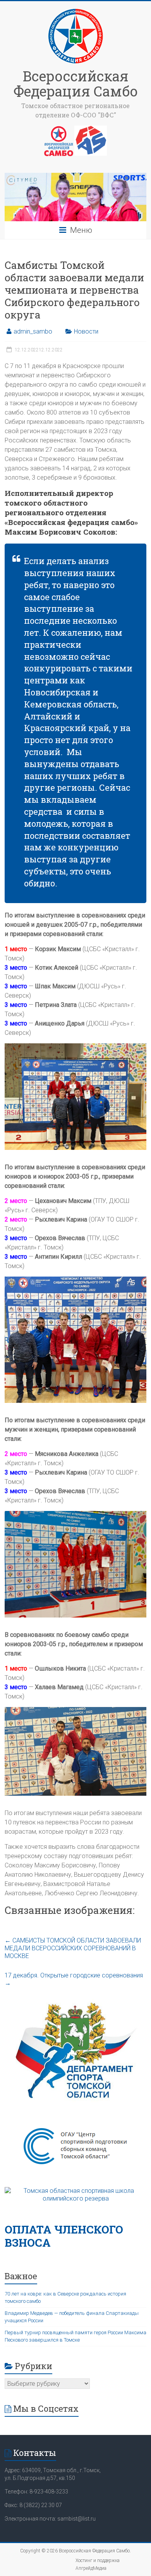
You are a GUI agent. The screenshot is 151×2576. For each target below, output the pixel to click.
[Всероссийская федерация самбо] (59, 129)
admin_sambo (33, 331)
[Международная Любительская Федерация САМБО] (91, 129)
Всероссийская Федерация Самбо (76, 83)
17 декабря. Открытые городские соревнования (74, 1979)
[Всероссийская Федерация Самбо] (75, 11)
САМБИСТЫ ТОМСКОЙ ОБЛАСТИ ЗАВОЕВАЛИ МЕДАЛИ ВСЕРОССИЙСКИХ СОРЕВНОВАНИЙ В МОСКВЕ (73, 1948)
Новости (86, 331)
